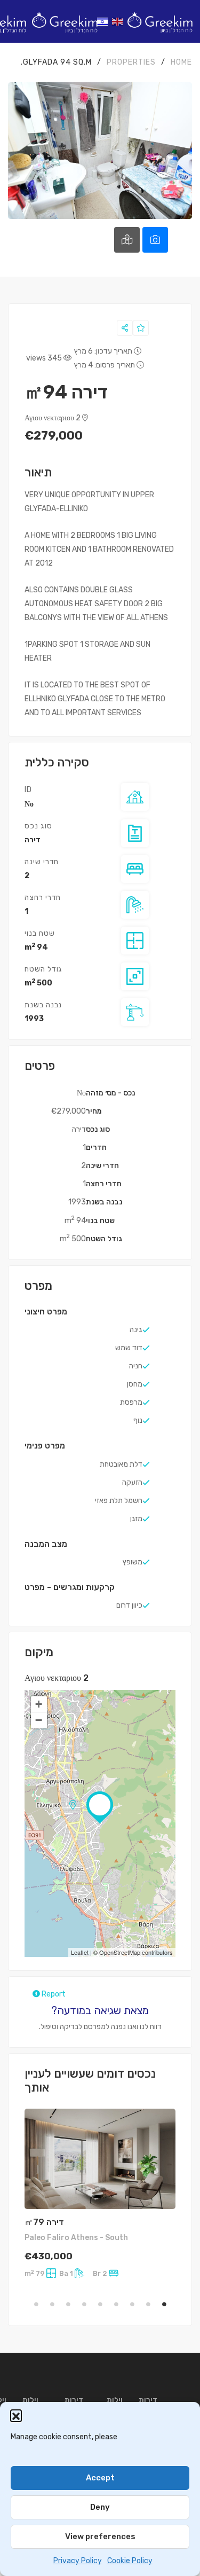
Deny (100, 2507)
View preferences (100, 2536)
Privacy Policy (78, 2561)
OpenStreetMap (120, 1952)
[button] (16, 2415)
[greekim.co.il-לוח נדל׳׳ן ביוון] (160, 21)
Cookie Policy (130, 2561)
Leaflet (80, 1952)
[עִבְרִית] (103, 21)
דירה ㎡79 (44, 2222)
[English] (118, 21)
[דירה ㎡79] (100, 2159)
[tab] (155, 240)
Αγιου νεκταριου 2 (53, 418)
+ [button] (39, 1704)
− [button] (39, 1720)
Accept (100, 2478)
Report (53, 1994)
